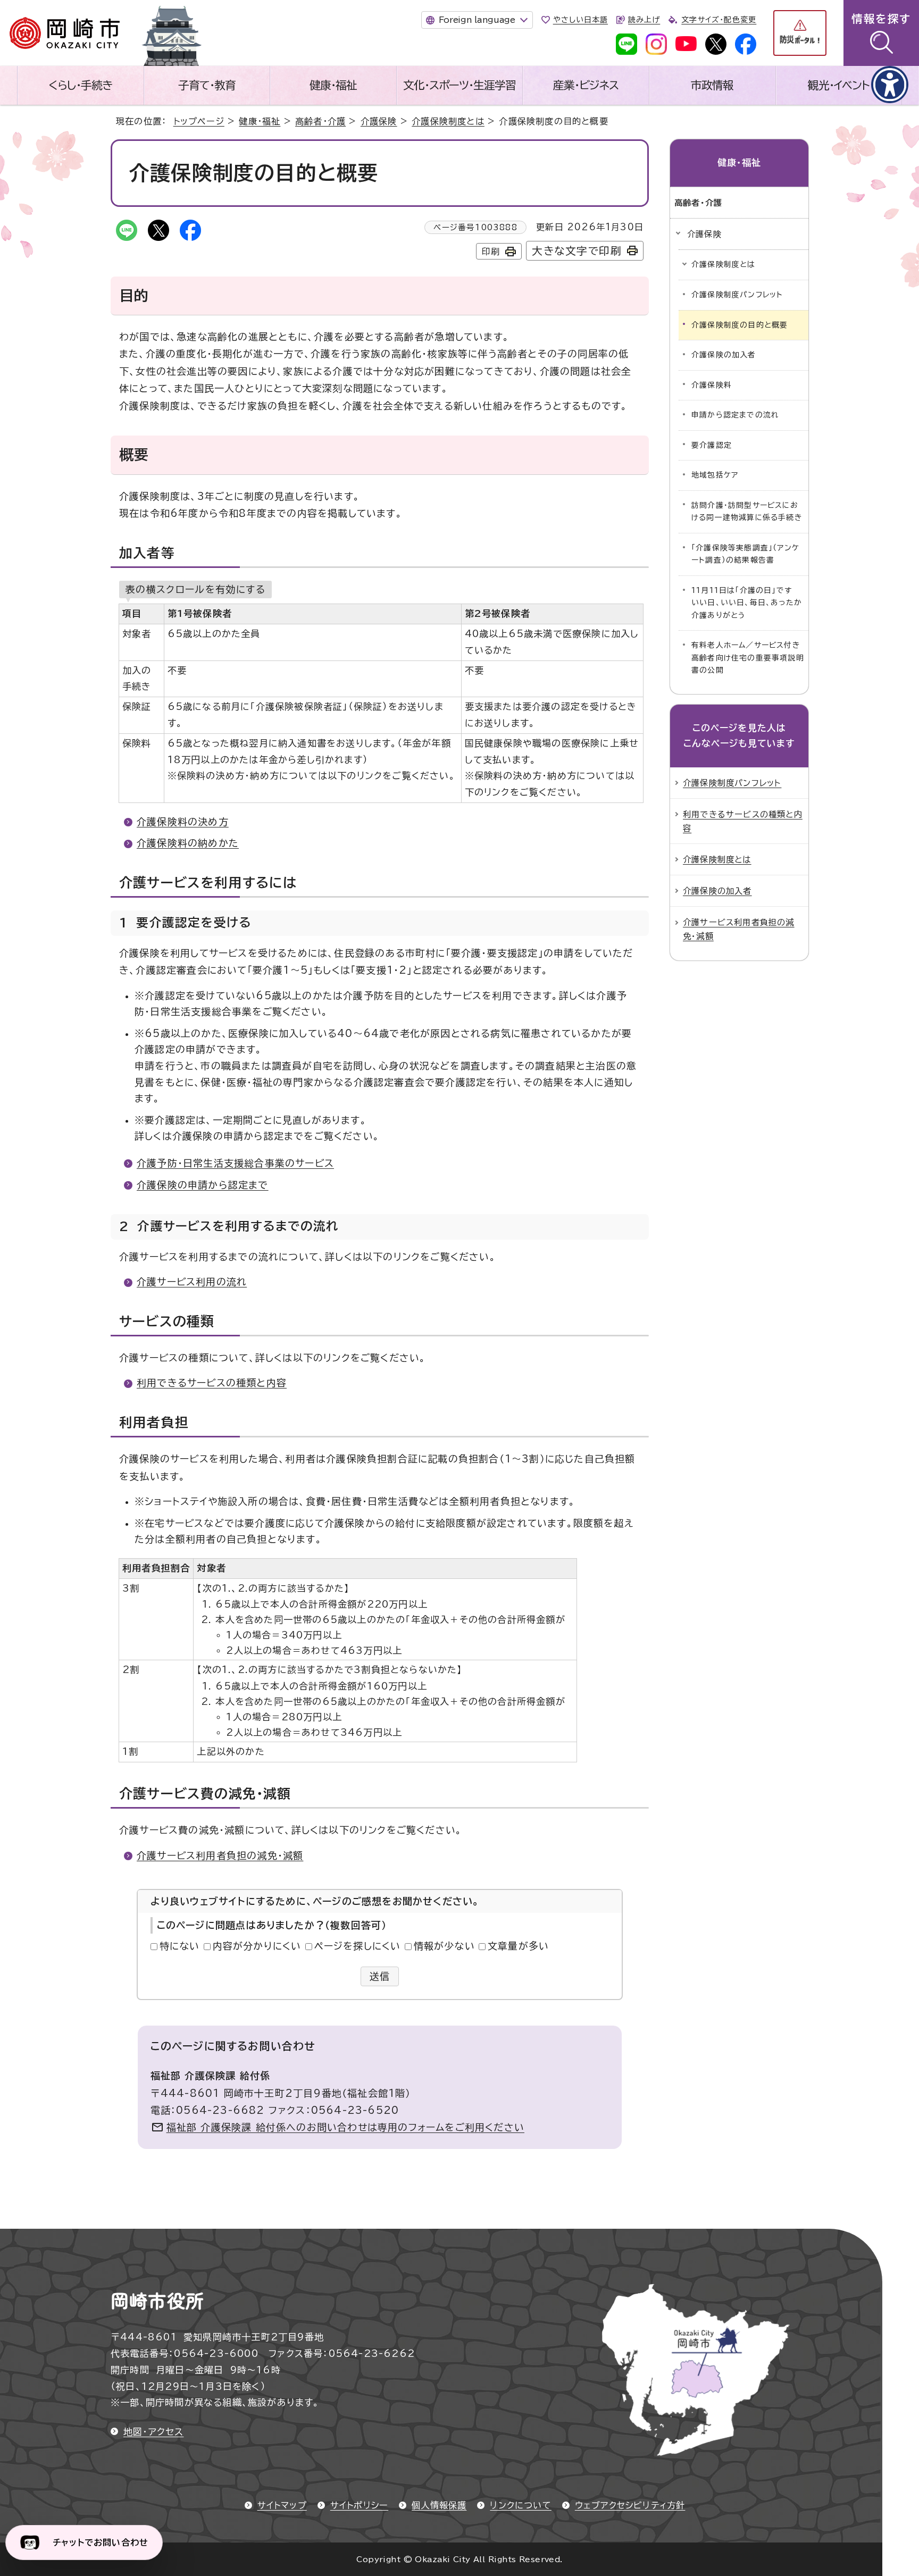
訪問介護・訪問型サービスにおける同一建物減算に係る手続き (747, 512)
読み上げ (644, 20)
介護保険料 (712, 385)
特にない (180, 1946)
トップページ (199, 121)
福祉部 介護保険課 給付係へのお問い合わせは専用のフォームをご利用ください (345, 2127)
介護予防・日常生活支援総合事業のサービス (235, 1163)
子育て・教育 (207, 85)
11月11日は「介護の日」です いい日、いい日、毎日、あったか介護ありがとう (747, 603)
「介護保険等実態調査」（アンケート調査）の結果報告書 (745, 554)
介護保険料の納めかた (188, 843)
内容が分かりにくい (257, 1946)
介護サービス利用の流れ (192, 1282)
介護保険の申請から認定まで (203, 1185)
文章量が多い (518, 1946)
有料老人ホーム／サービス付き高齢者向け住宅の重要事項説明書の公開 (748, 658)
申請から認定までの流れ (735, 415)
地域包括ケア (715, 475)
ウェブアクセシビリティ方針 (630, 2505)
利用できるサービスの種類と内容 (212, 1383)
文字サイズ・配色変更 (719, 20)
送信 (380, 1976)
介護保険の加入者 (724, 355)
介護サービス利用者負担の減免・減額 (220, 1855)
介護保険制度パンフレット (737, 295)
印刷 (491, 252)
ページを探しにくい (358, 1946)
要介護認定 (712, 445)
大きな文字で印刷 (577, 251)
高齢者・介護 (320, 121)
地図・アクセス (153, 2432)
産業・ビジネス (586, 85)
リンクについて (520, 2505)
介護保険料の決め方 (183, 822)
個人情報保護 (439, 2505)
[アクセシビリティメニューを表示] (890, 85)
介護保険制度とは (448, 121)
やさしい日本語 (580, 20)
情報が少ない (444, 1946)
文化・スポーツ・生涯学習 (459, 85)
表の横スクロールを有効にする (195, 589)
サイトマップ (282, 2505)
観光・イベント (839, 85)
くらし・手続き (80, 85)
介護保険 (379, 121)
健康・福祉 (333, 85)
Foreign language (477, 20)
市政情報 (712, 85)
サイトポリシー (359, 2505)
